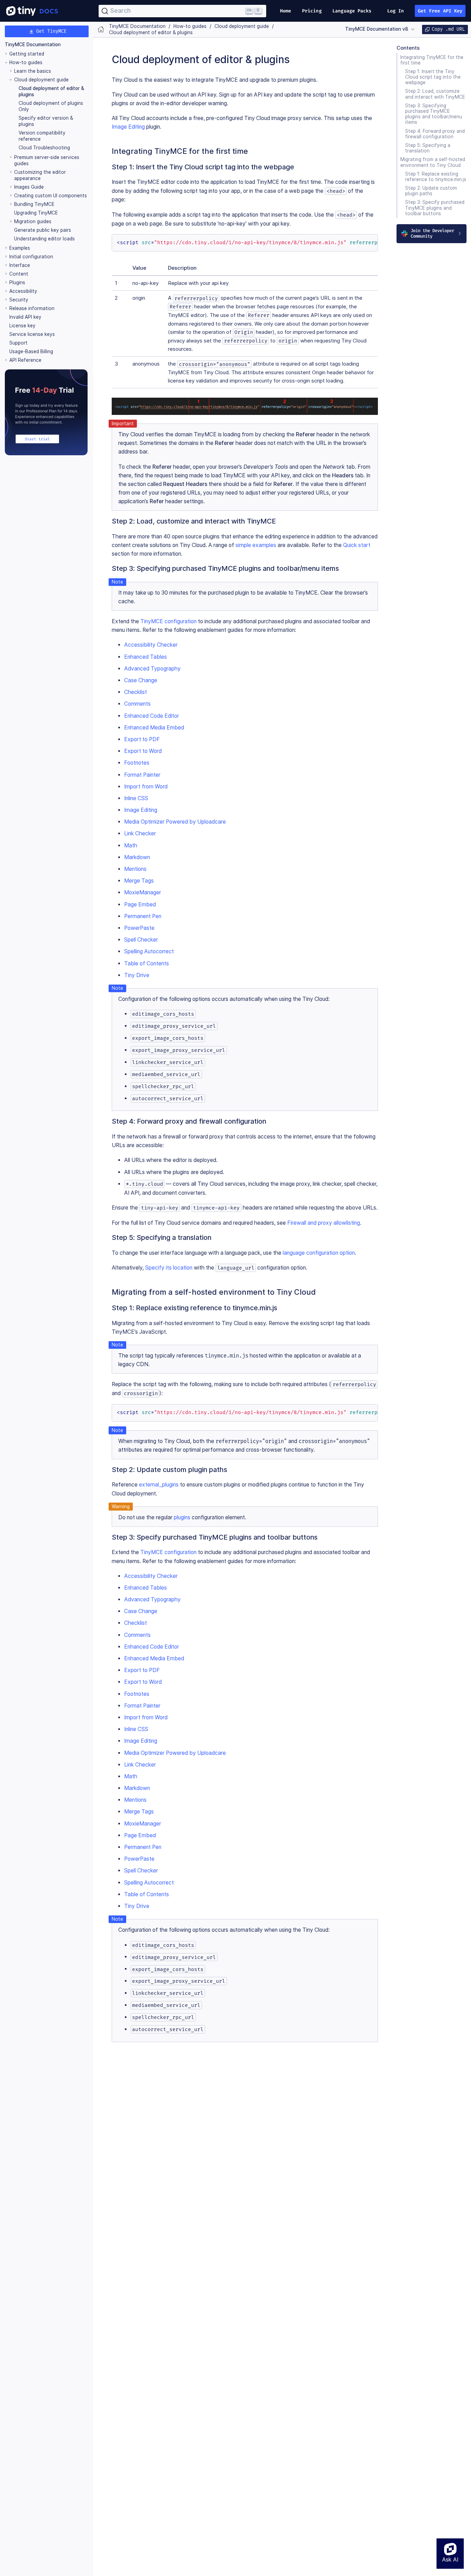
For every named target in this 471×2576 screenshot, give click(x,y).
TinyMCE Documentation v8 (377, 29)
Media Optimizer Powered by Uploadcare (175, 822)
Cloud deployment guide (41, 80)
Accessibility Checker (151, 645)
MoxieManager (143, 892)
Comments (137, 704)
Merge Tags (139, 881)
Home (285, 11)
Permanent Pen (143, 916)
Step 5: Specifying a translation (428, 148)
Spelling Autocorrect (149, 951)
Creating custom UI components (51, 196)
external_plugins (159, 1485)
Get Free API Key (440, 11)
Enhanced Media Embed (154, 728)
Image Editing (128, 127)
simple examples (256, 545)
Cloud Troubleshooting (44, 148)
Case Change (141, 680)
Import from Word (146, 787)
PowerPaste (139, 928)
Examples (20, 248)
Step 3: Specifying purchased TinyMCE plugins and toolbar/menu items (434, 114)
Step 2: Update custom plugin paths (431, 191)
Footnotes (137, 763)
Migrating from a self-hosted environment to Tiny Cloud (433, 162)
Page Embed (140, 904)
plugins (182, 1517)
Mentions (135, 869)
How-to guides (26, 62)
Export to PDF (142, 739)
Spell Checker (141, 940)
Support (18, 343)
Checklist (136, 692)
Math (131, 846)
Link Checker (140, 833)
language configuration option (319, 1253)
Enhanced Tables (146, 657)
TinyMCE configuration (168, 621)
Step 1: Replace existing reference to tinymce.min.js (436, 177)
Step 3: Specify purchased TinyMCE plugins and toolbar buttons (435, 208)
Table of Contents (147, 963)
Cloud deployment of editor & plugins (151, 33)
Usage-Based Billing (31, 351)
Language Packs (352, 11)
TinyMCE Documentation (33, 45)
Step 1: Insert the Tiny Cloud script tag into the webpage (433, 77)
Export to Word (143, 751)
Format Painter (142, 775)
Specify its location (169, 1268)
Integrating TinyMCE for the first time (432, 60)
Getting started (27, 54)
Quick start (357, 545)
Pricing (312, 11)
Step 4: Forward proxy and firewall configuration (435, 134)
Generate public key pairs (43, 230)
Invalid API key (25, 317)
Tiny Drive (137, 975)
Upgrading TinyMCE (36, 213)
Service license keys (32, 334)
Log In (396, 11)
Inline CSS (136, 798)
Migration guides (33, 221)
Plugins (17, 282)
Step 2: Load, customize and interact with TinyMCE (435, 94)
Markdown (137, 857)
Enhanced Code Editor (152, 716)
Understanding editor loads (44, 239)
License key (22, 326)
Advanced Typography (152, 669)
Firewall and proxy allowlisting (324, 1223)
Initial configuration (31, 257)
